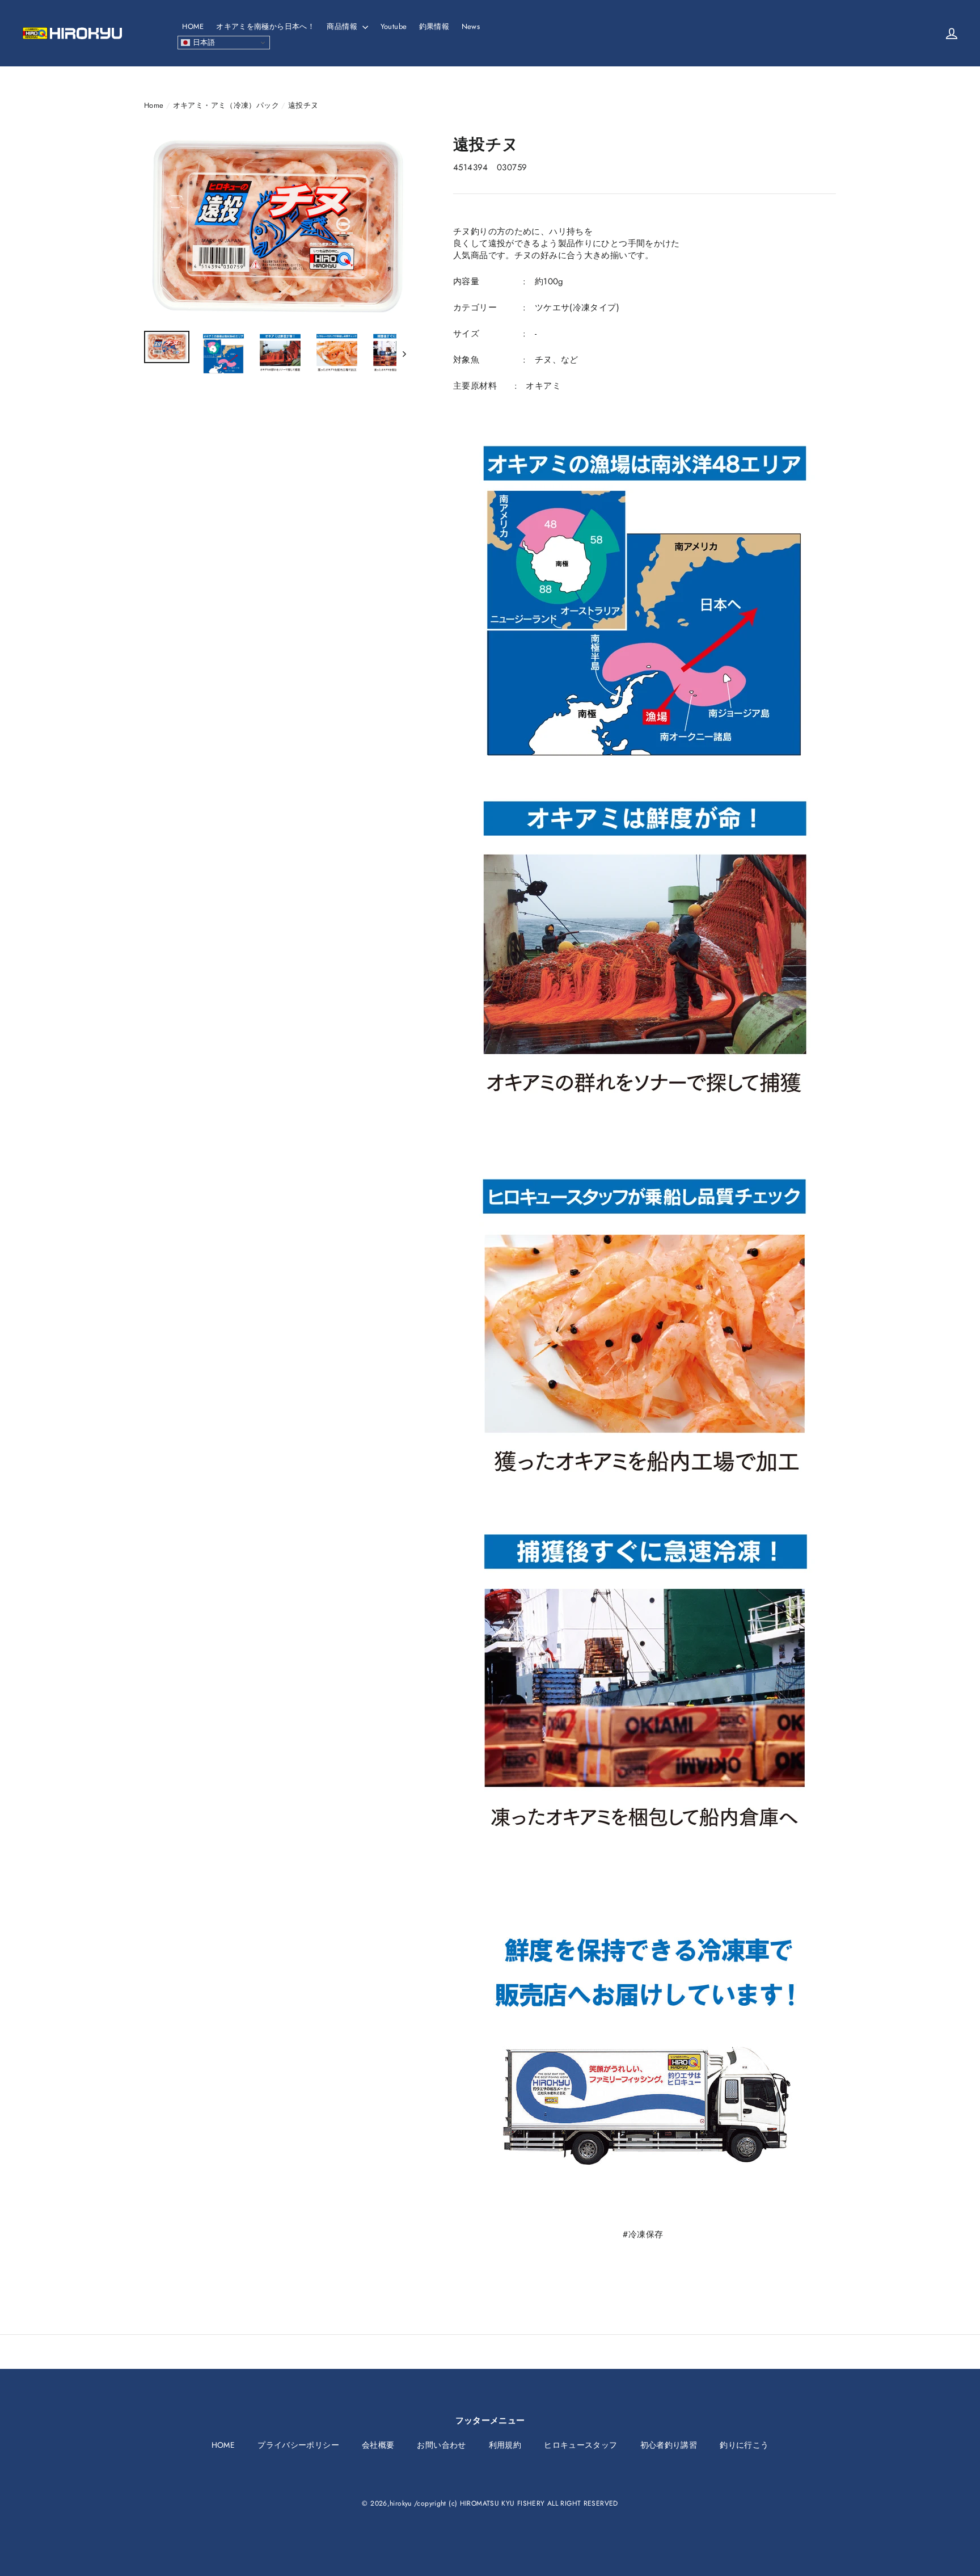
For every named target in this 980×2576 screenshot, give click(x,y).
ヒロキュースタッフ (580, 2445)
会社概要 (378, 2445)
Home (154, 105)
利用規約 (505, 2445)
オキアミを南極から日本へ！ (265, 26)
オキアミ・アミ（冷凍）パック (226, 105)
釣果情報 (434, 26)
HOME (193, 26)
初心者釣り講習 (669, 2445)
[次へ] (404, 353)
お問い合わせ (441, 2445)
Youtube (394, 26)
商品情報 (343, 26)
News (471, 26)
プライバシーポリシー (298, 2445)
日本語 (203, 42)
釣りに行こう (744, 2445)
